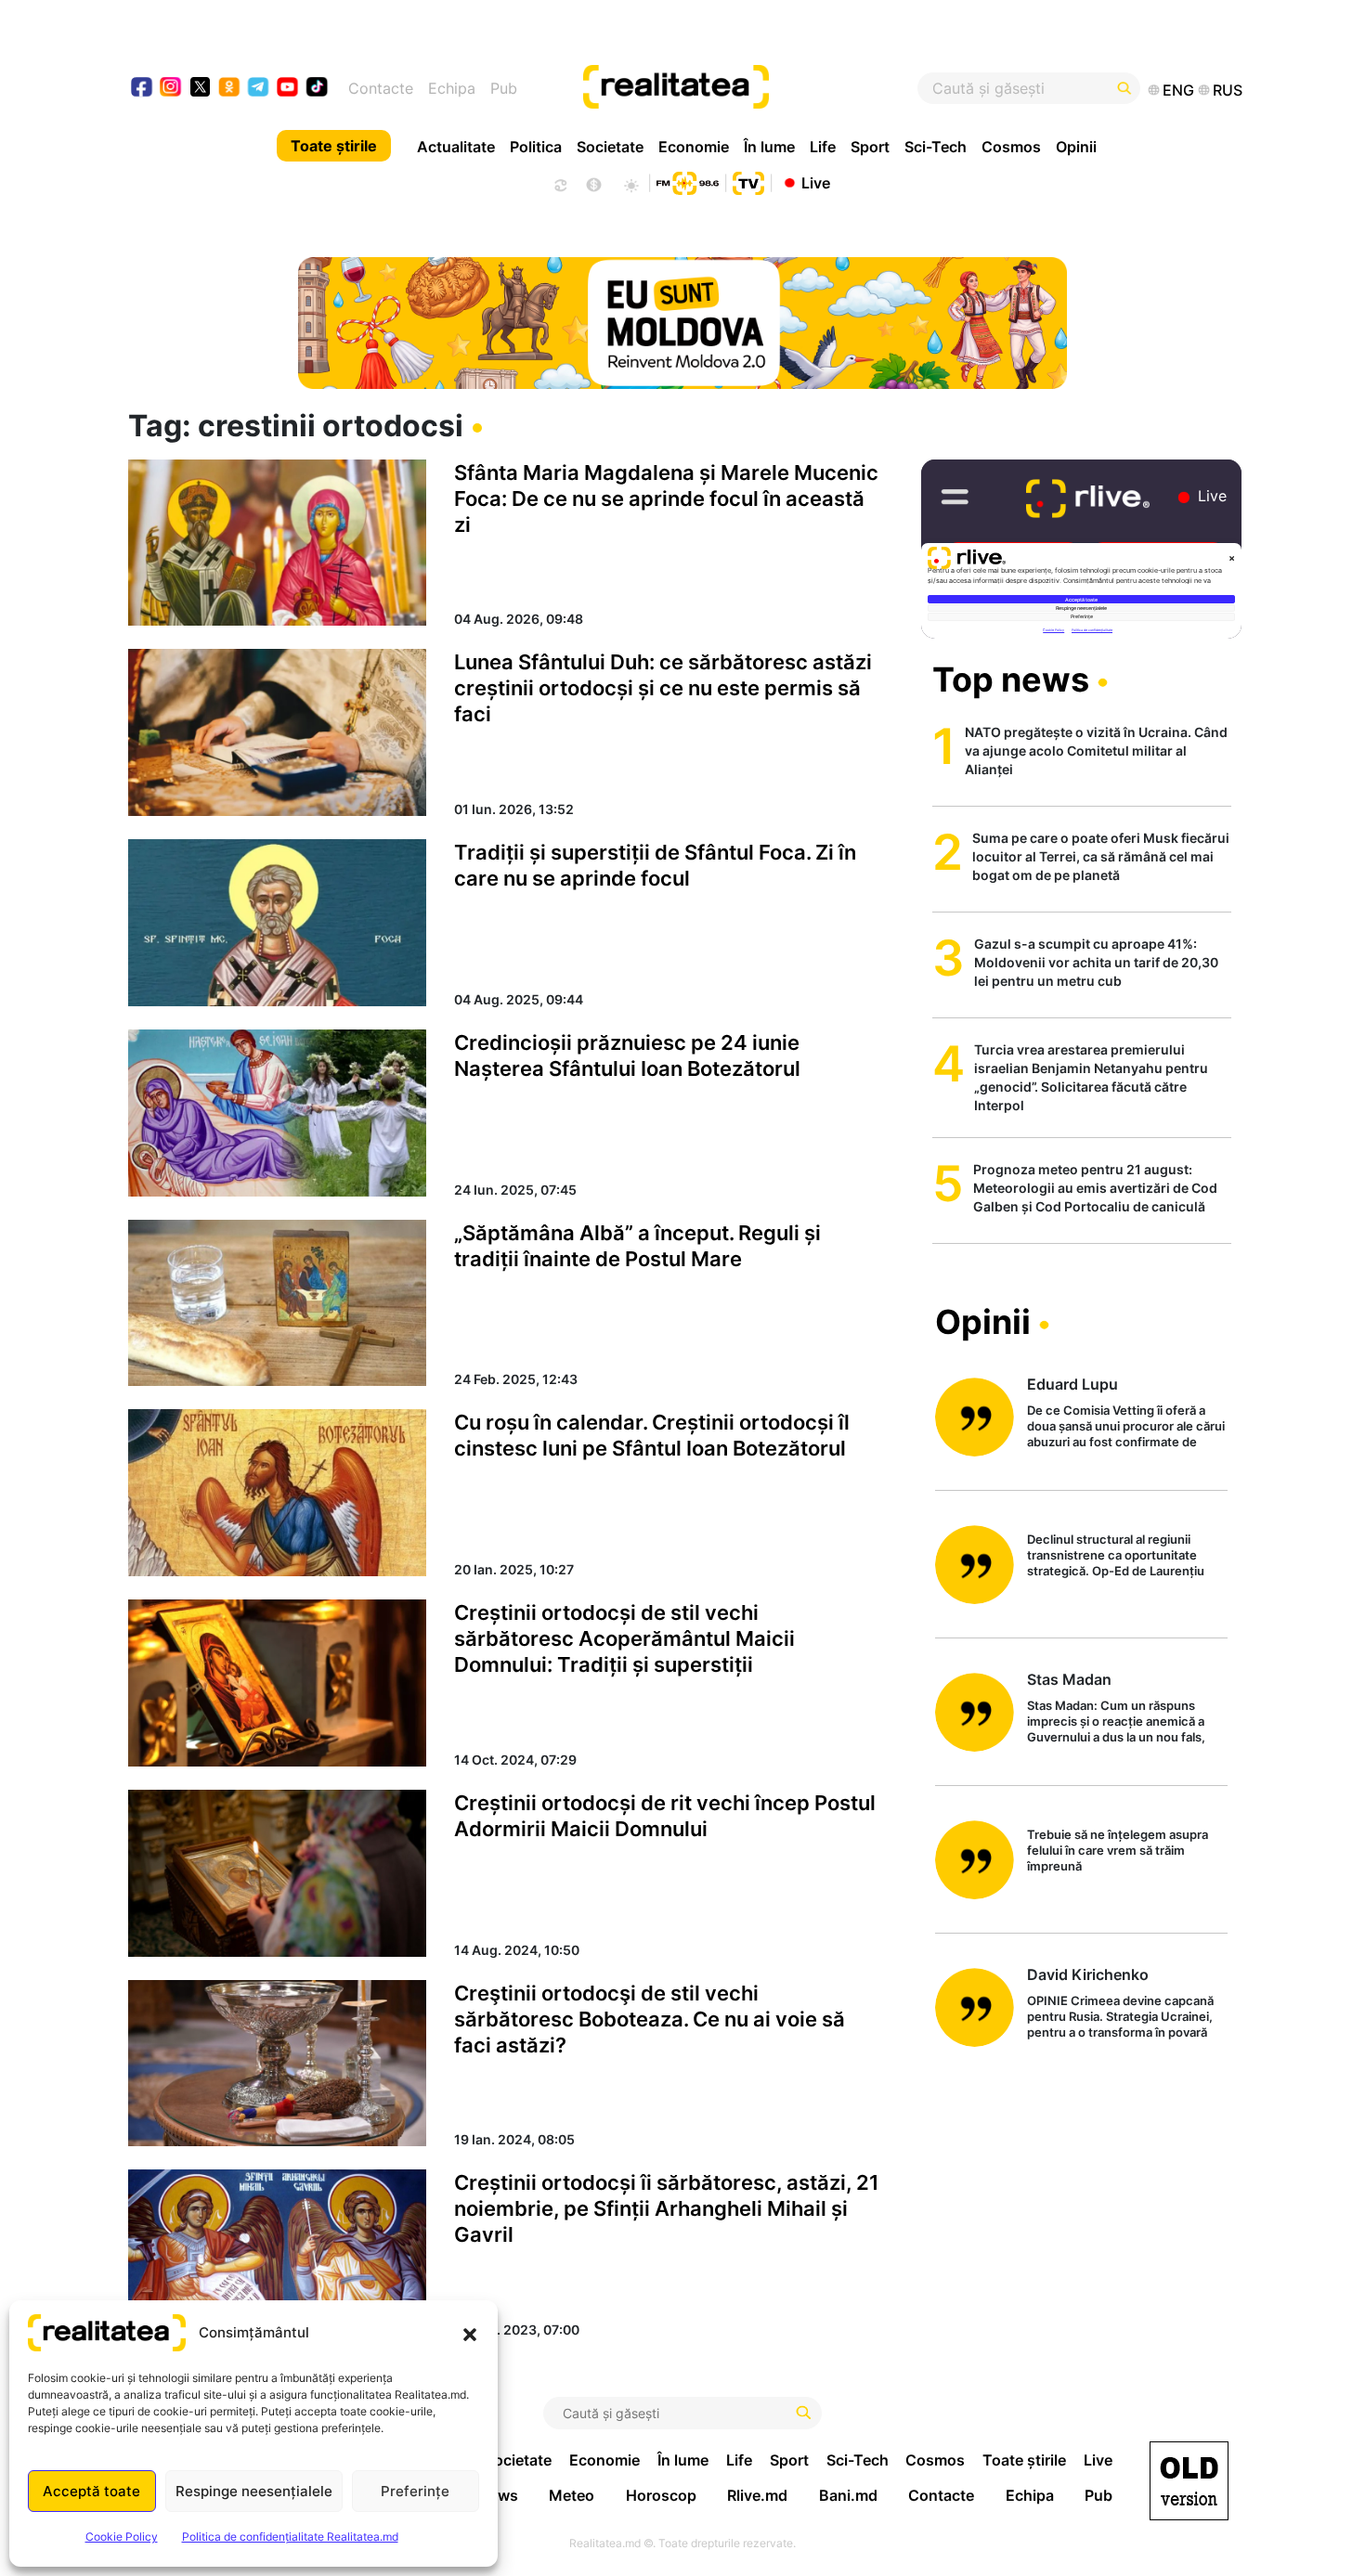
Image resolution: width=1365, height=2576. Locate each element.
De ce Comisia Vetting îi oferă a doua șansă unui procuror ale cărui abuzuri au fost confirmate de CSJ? (1126, 1427)
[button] (470, 2333)
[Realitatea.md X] (200, 86)
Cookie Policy (122, 2537)
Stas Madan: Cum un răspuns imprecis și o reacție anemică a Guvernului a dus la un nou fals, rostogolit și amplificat (1116, 1722)
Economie (694, 147)
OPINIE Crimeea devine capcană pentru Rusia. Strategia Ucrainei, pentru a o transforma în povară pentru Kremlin (1120, 2018)
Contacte (381, 88)
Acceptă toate (91, 2491)
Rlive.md (757, 2495)
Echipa (452, 88)
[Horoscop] (559, 183)
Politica (536, 147)
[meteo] (631, 183)
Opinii (1076, 147)
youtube (288, 89)
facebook (143, 89)
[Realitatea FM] (687, 181)
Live (816, 182)
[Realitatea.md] (1189, 2481)
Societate (610, 147)
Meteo (572, 2495)
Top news (1011, 680)
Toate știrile (334, 146)
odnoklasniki (230, 89)
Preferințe (415, 2491)
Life (823, 147)
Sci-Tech (936, 147)
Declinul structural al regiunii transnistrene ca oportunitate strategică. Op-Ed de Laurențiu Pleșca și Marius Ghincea (1116, 1556)
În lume (769, 147)
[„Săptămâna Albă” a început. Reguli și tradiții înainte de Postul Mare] (277, 1303)
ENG (1178, 90)
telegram (259, 89)
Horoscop (661, 2495)
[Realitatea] (740, 88)
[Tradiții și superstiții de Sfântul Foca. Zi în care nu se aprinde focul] (277, 923)
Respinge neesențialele (254, 2491)
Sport (870, 147)
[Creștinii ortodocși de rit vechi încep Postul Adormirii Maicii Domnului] (277, 1873)
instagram (171, 89)
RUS (1228, 90)
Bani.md (848, 2495)
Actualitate (456, 147)
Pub (504, 88)
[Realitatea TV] (748, 181)
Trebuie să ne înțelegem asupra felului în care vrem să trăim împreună (1118, 1850)
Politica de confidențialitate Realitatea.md (290, 2537)
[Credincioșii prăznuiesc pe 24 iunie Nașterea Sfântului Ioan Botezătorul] (277, 1113)
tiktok (317, 89)
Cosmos (1011, 147)
